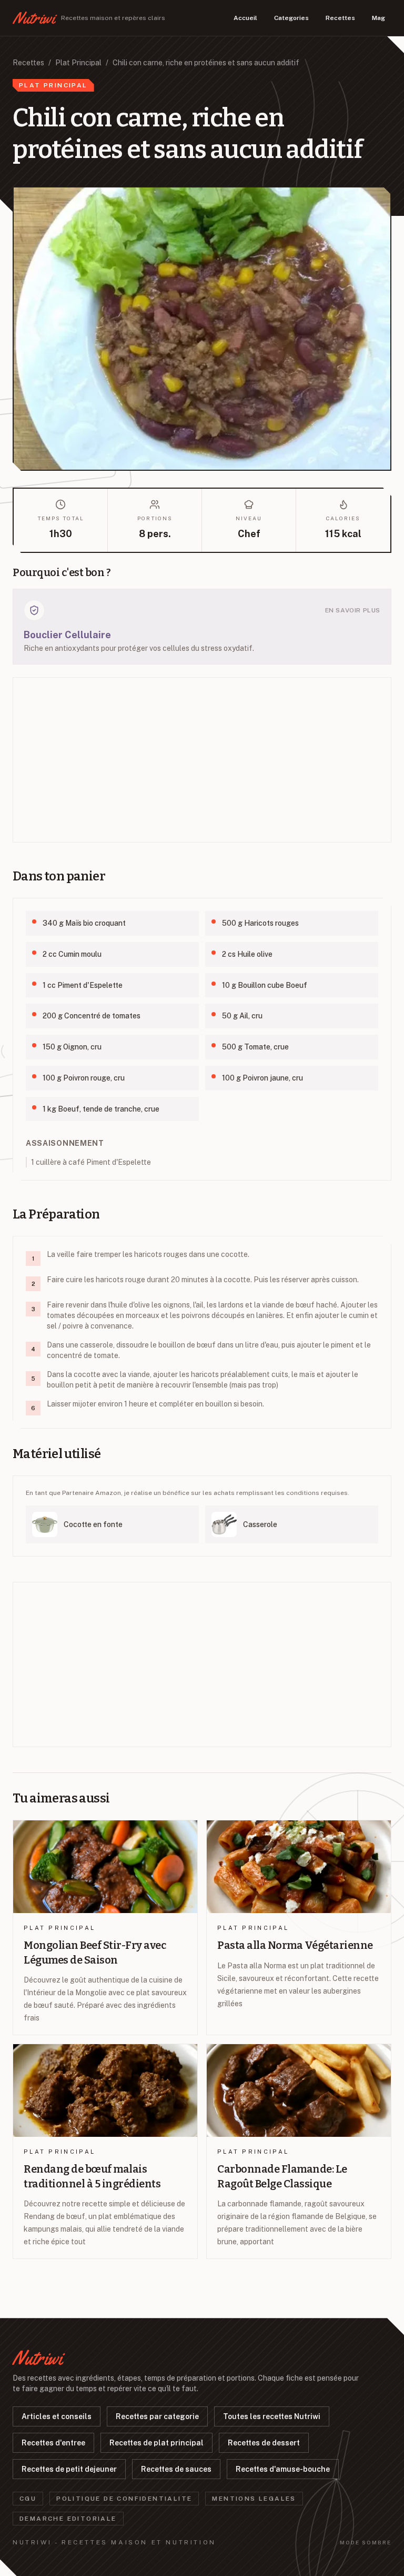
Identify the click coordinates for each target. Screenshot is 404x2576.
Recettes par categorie (157, 2416)
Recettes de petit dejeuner (69, 2469)
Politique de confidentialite (124, 2499)
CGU (28, 2499)
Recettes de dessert (264, 2443)
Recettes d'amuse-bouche (283, 2469)
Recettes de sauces (176, 2469)
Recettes (340, 18)
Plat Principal (78, 63)
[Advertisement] (202, 760)
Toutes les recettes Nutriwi (272, 2416)
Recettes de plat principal (156, 2443)
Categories (291, 18)
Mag (378, 18)
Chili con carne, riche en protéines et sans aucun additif (206, 63)
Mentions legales (254, 2499)
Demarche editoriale (68, 2519)
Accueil (245, 18)
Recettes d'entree (53, 2443)
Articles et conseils (57, 2416)
